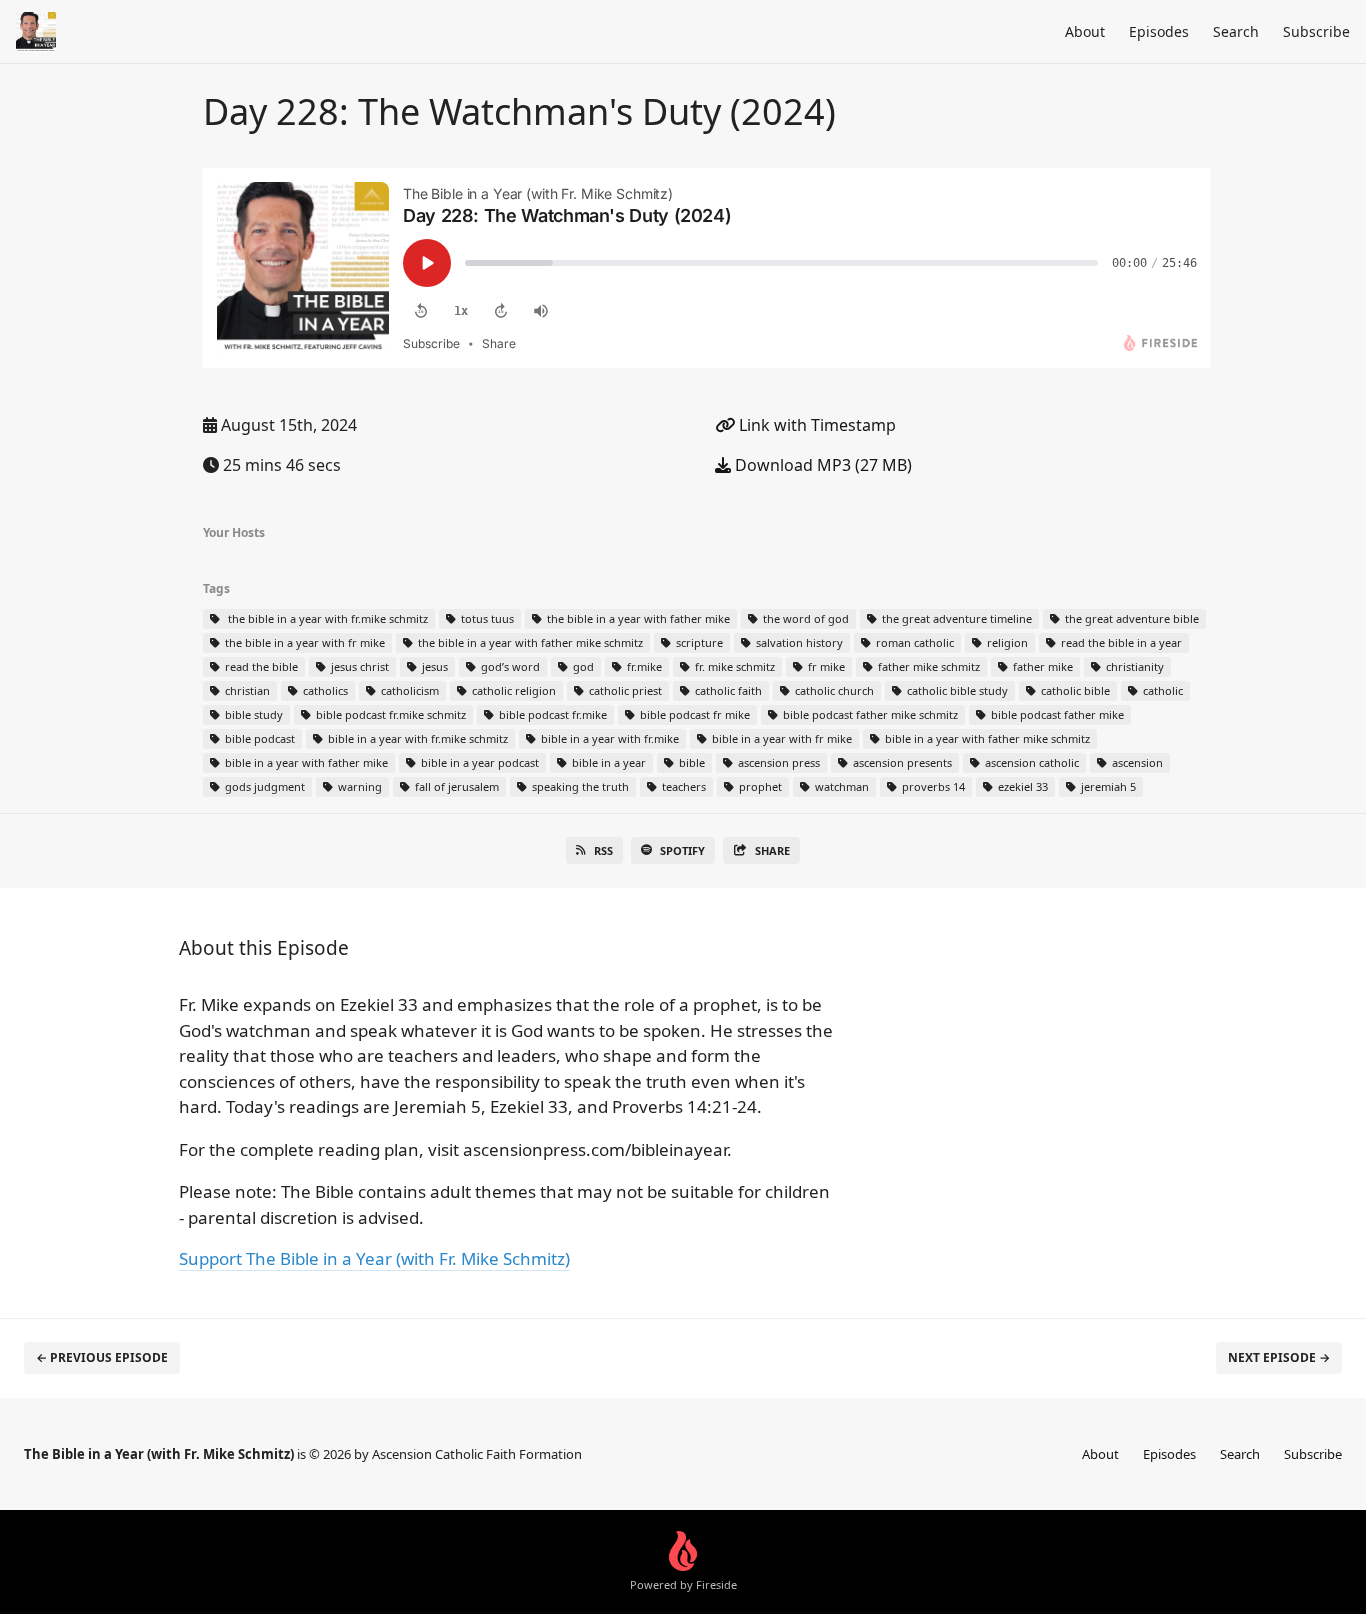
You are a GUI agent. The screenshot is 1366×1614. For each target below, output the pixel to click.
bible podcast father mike (1056, 714)
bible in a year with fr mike (780, 738)
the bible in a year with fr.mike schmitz (325, 618)
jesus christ (358, 666)
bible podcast (258, 738)
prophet (759, 786)
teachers (682, 786)
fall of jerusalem (455, 786)
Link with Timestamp (815, 425)
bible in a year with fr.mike (608, 738)
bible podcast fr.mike (551, 714)
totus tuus (486, 618)
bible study (252, 714)
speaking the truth (579, 786)
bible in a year (607, 762)
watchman (840, 786)
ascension (1136, 762)
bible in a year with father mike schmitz (986, 738)
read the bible (260, 666)
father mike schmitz (927, 666)
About (1085, 31)
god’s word (509, 666)
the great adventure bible (1130, 618)
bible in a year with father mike (305, 762)
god (582, 666)
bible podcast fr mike (693, 714)
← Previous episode (102, 1357)
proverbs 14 (932, 786)
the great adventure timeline (955, 618)
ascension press (777, 762)
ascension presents (901, 762)
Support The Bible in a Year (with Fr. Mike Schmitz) (374, 1258)
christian (246, 690)
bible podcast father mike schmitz (869, 714)
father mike (1041, 666)
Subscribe (1316, 31)
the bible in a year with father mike (637, 618)
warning (358, 786)
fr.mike (643, 666)
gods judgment (263, 786)
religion (1006, 642)
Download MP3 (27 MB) (821, 465)
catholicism (408, 690)
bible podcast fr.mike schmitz (389, 714)
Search (1236, 31)
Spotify (682, 850)
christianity (1133, 666)
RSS (603, 850)
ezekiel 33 (1021, 786)
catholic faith (727, 690)
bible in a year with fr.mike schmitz (416, 738)
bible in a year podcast (478, 762)
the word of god (804, 618)
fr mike (825, 666)
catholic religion (512, 690)
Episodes (1159, 31)
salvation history (798, 642)
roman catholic (913, 642)
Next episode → (1279, 1357)
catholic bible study (956, 690)
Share (772, 850)
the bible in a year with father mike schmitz (529, 642)
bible (690, 762)
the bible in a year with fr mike (303, 642)
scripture (698, 642)
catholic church (833, 690)
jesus (433, 666)
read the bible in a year (1120, 642)
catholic (1161, 690)
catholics (324, 690)
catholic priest (624, 690)
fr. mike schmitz (733, 666)
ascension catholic (1030, 762)
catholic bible (1074, 690)
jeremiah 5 (1107, 786)
